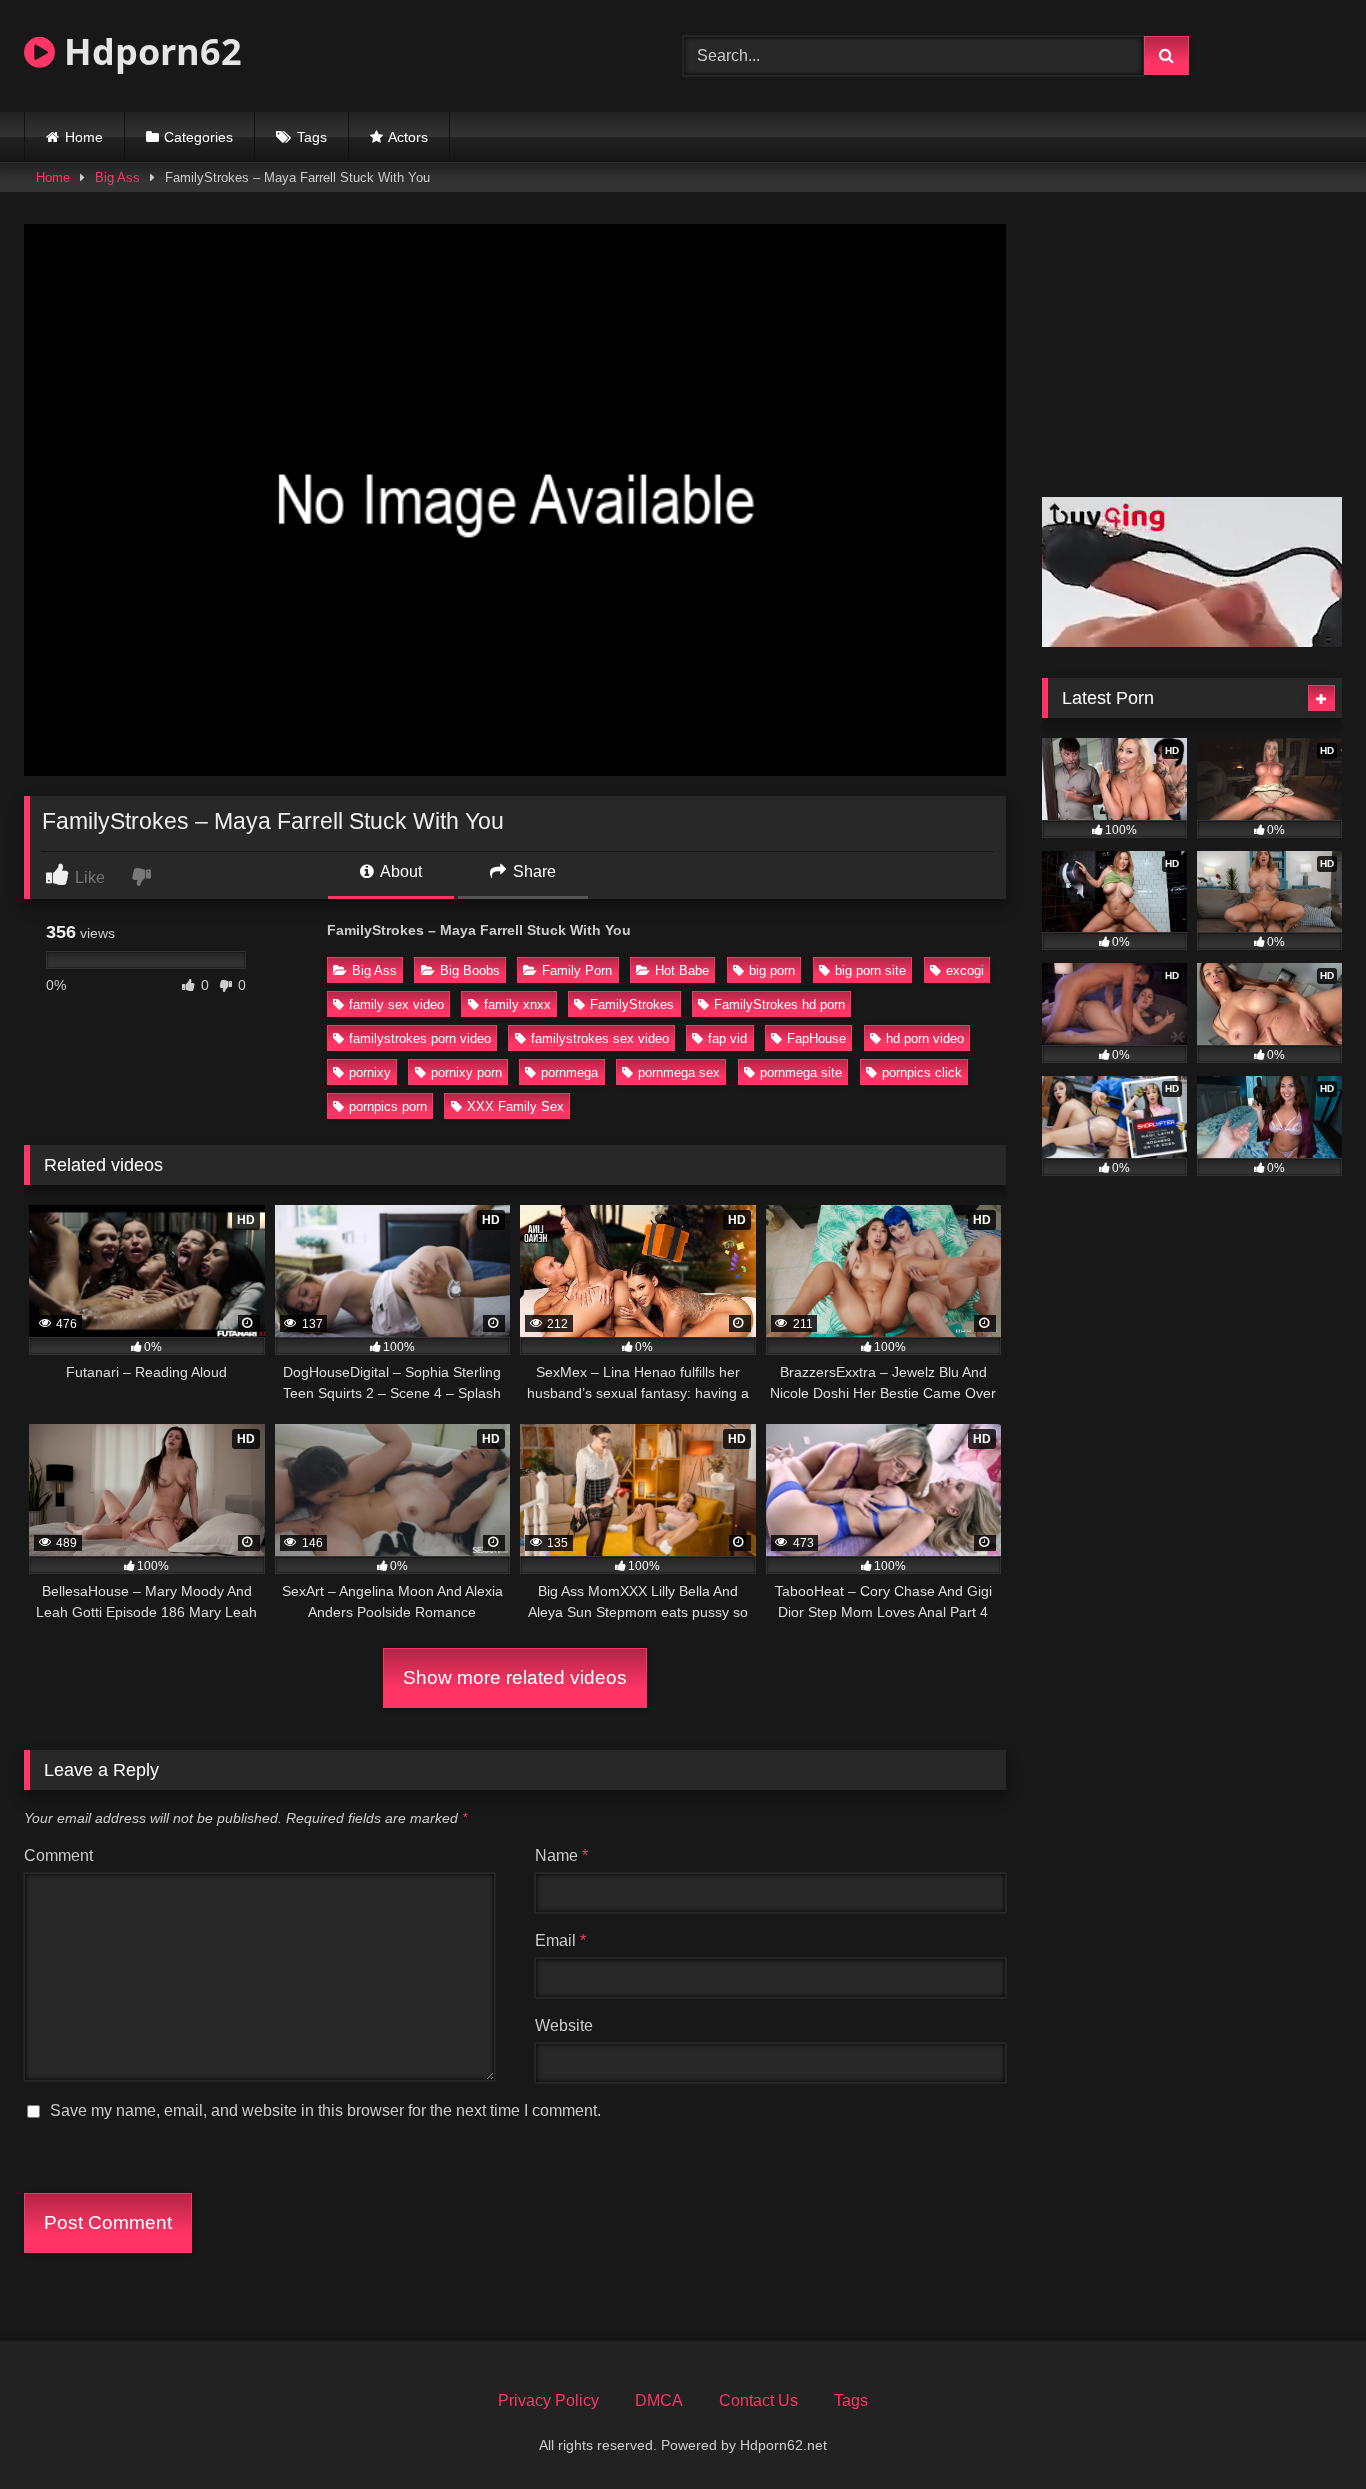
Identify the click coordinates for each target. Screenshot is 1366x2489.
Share (532, 871)
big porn (772, 970)
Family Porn (577, 970)
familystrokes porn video (420, 1038)
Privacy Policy (548, 2400)
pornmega (569, 1072)
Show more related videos (515, 1677)
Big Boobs (470, 970)
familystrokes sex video (600, 1038)
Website (564, 2025)
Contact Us (758, 2400)
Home (84, 137)
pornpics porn (388, 1106)
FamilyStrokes (632, 1004)
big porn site (870, 970)
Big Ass (117, 177)
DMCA (659, 2400)
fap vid (727, 1038)
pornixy (370, 1072)
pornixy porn (466, 1072)
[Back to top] (1304, 2429)
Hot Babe (682, 970)
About (399, 871)
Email (560, 1940)
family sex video (396, 1004)
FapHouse (816, 1038)
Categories (198, 137)
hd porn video (925, 1038)
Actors (408, 137)
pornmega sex (679, 1072)
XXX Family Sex (515, 1106)
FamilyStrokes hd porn (779, 1004)
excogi (965, 970)
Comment (58, 1855)
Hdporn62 (148, 51)
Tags (312, 137)
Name (561, 1855)
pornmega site (801, 1072)
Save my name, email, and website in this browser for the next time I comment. (325, 2110)
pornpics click (922, 1072)
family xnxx (517, 1004)
